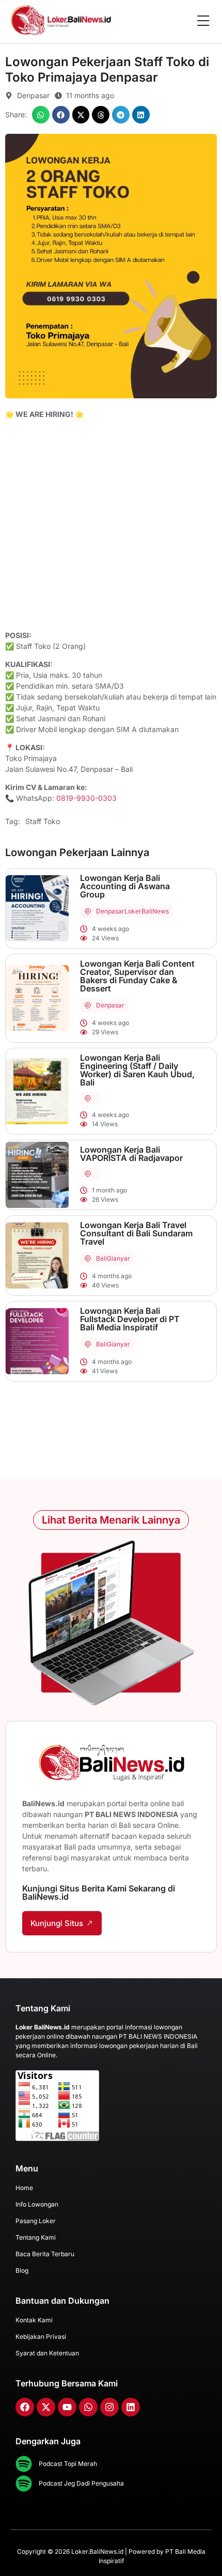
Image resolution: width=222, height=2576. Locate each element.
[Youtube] (67, 2407)
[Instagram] (109, 2407)
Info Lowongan (37, 2204)
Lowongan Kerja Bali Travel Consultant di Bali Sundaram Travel (136, 1233)
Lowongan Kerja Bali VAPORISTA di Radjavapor (131, 1154)
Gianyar (118, 1258)
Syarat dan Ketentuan (47, 2353)
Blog (22, 2270)
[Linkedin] (131, 2407)
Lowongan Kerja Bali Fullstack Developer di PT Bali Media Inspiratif (130, 1319)
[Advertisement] (111, 526)
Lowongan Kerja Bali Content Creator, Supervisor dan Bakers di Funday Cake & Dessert (137, 976)
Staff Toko (43, 821)
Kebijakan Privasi (41, 2337)
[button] (41, 115)
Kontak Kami (34, 2320)
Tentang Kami (36, 2237)
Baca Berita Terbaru (45, 2254)
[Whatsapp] (88, 2407)
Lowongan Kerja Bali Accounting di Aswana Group (125, 886)
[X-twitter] (46, 2407)
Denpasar (110, 911)
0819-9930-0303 (86, 798)
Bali (101, 1258)
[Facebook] (25, 2407)
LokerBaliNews (147, 911)
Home (24, 2188)
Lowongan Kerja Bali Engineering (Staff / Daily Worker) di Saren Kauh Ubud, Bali (137, 1070)
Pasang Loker (36, 2221)
